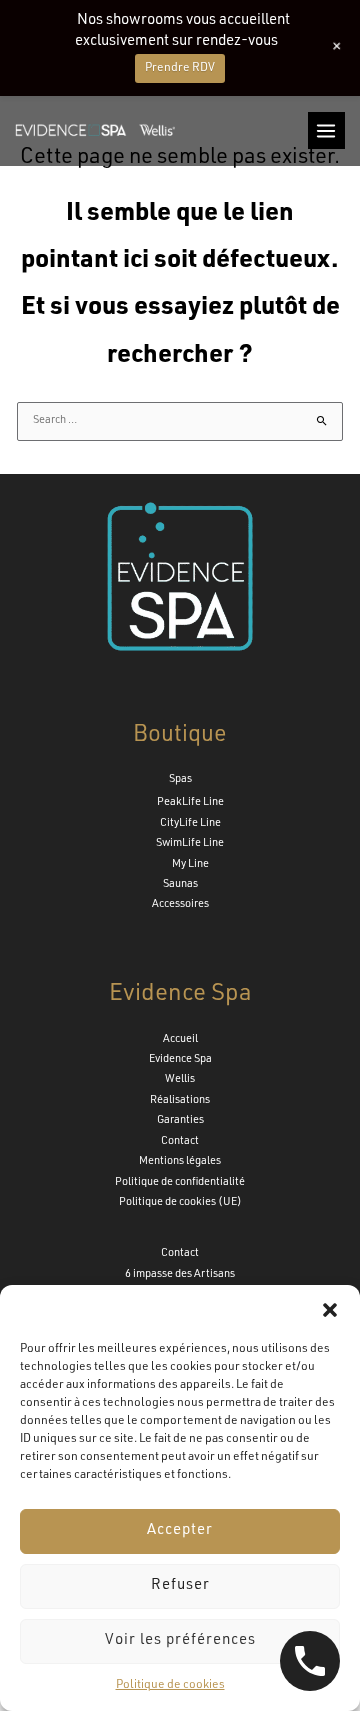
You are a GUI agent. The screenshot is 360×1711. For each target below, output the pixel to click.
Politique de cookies (170, 1685)
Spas (180, 779)
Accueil (180, 1039)
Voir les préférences (180, 1640)
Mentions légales (180, 1161)
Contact (180, 1141)
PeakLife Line (190, 802)
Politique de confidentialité (180, 1182)
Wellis (180, 1079)
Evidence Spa (180, 1059)
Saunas (180, 884)
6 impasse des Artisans (180, 1274)
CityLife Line (190, 823)
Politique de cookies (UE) (180, 1202)
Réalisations (180, 1100)
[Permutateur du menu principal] (326, 130)
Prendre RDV (180, 68)
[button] (330, 1310)
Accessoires (180, 904)
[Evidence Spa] (95, 130)
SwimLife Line (190, 843)
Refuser (180, 1585)
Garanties (180, 1120)
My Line (190, 864)
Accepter (180, 1530)
